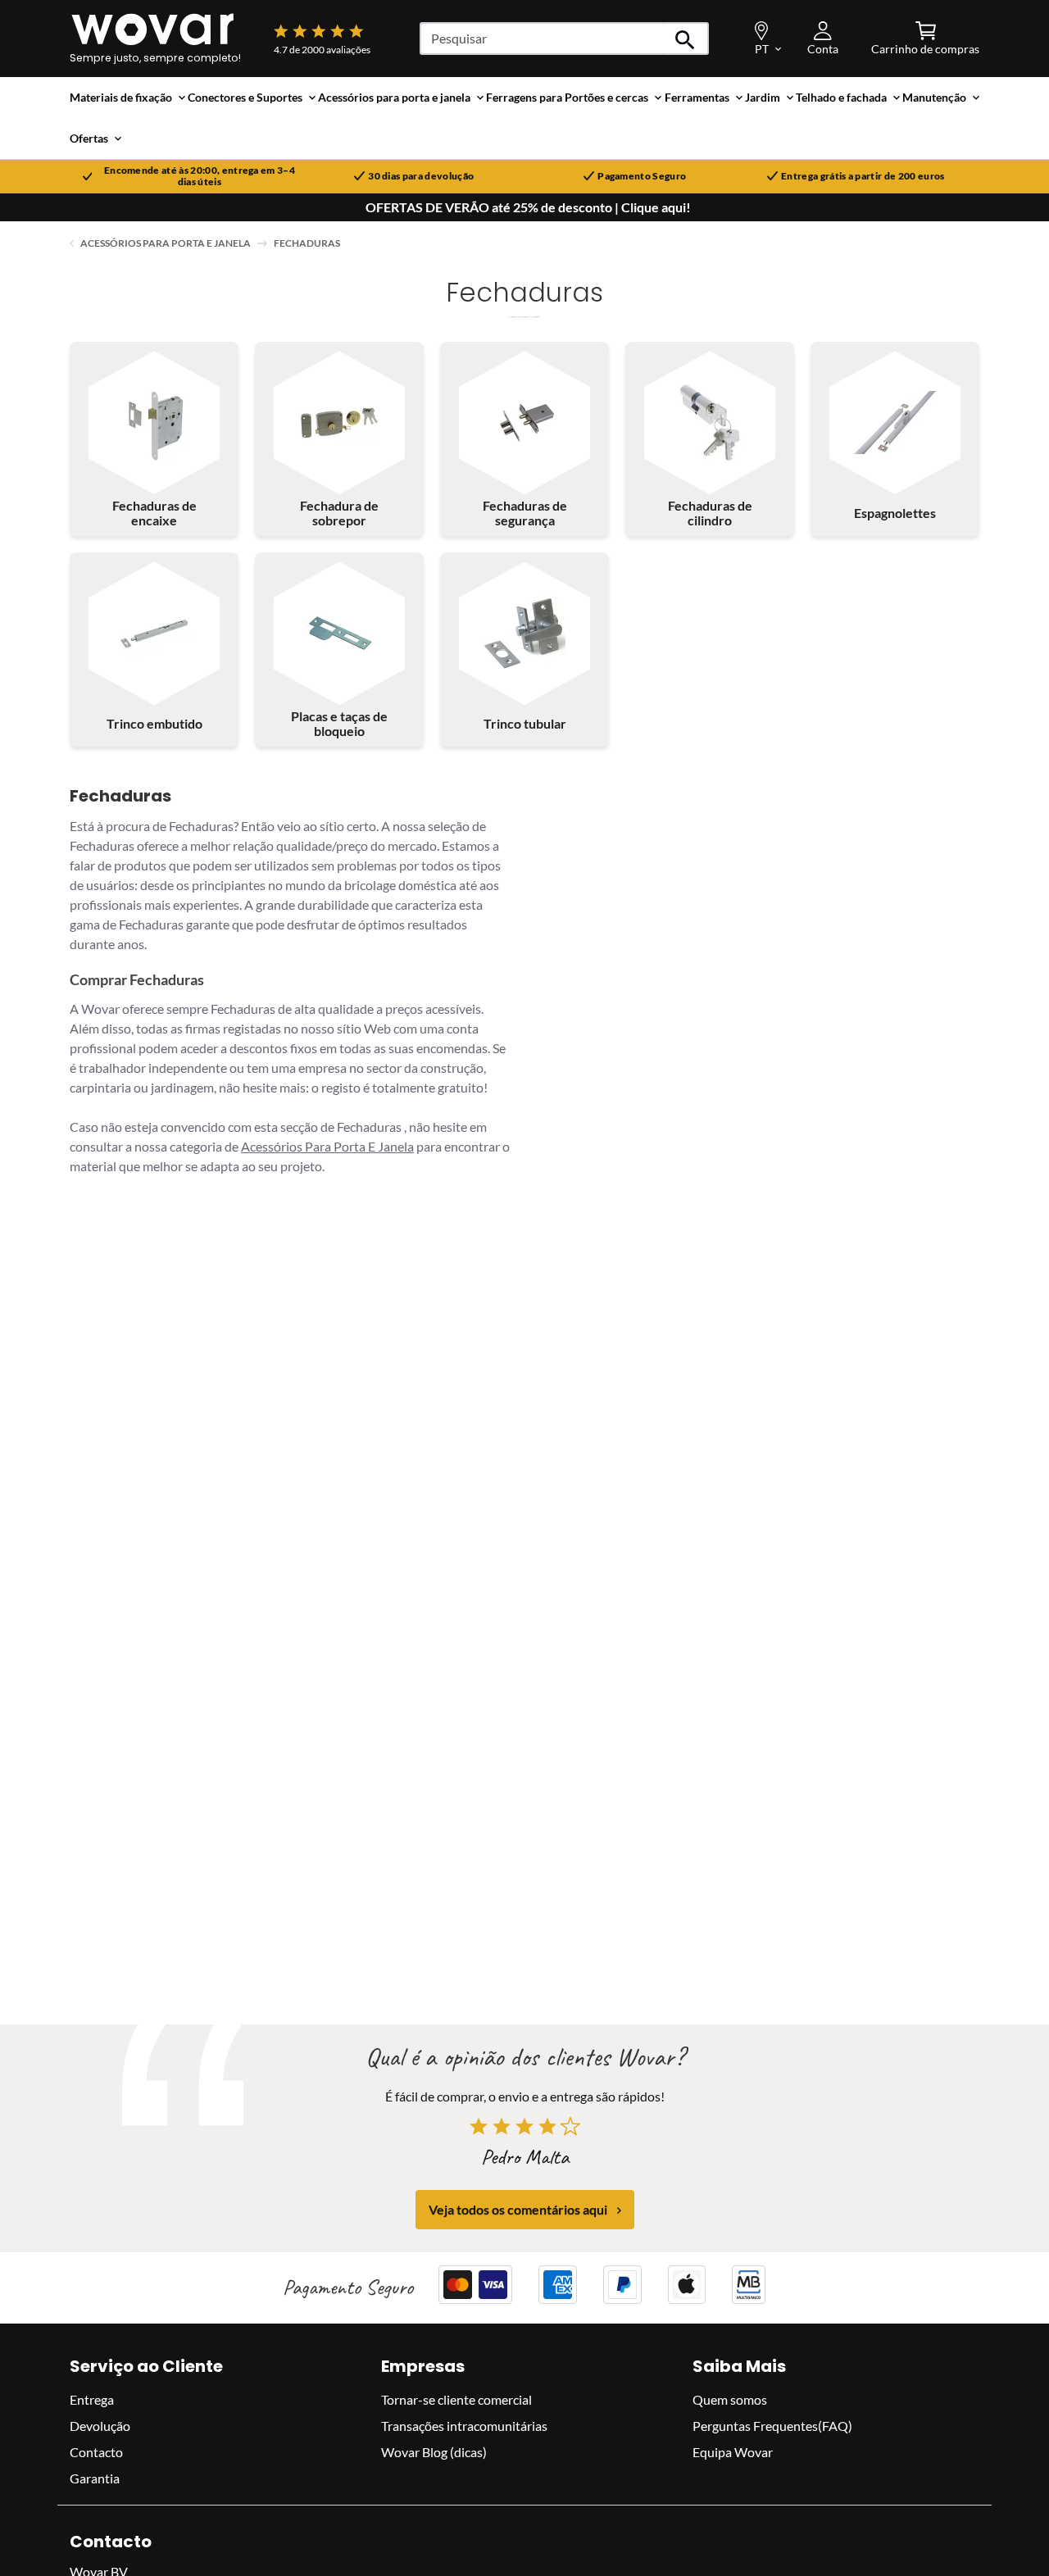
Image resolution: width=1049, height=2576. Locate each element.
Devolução (100, 2426)
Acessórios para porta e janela (166, 243)
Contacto (96, 2452)
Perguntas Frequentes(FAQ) (772, 2426)
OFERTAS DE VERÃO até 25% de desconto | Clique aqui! (528, 207)
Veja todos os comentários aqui (518, 2210)
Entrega (92, 2399)
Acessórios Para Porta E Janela (327, 1146)
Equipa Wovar (733, 2452)
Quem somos (730, 2399)
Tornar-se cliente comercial (456, 2399)
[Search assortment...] (686, 39)
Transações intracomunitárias (464, 2426)
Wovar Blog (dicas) (434, 2452)
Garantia (95, 2478)
